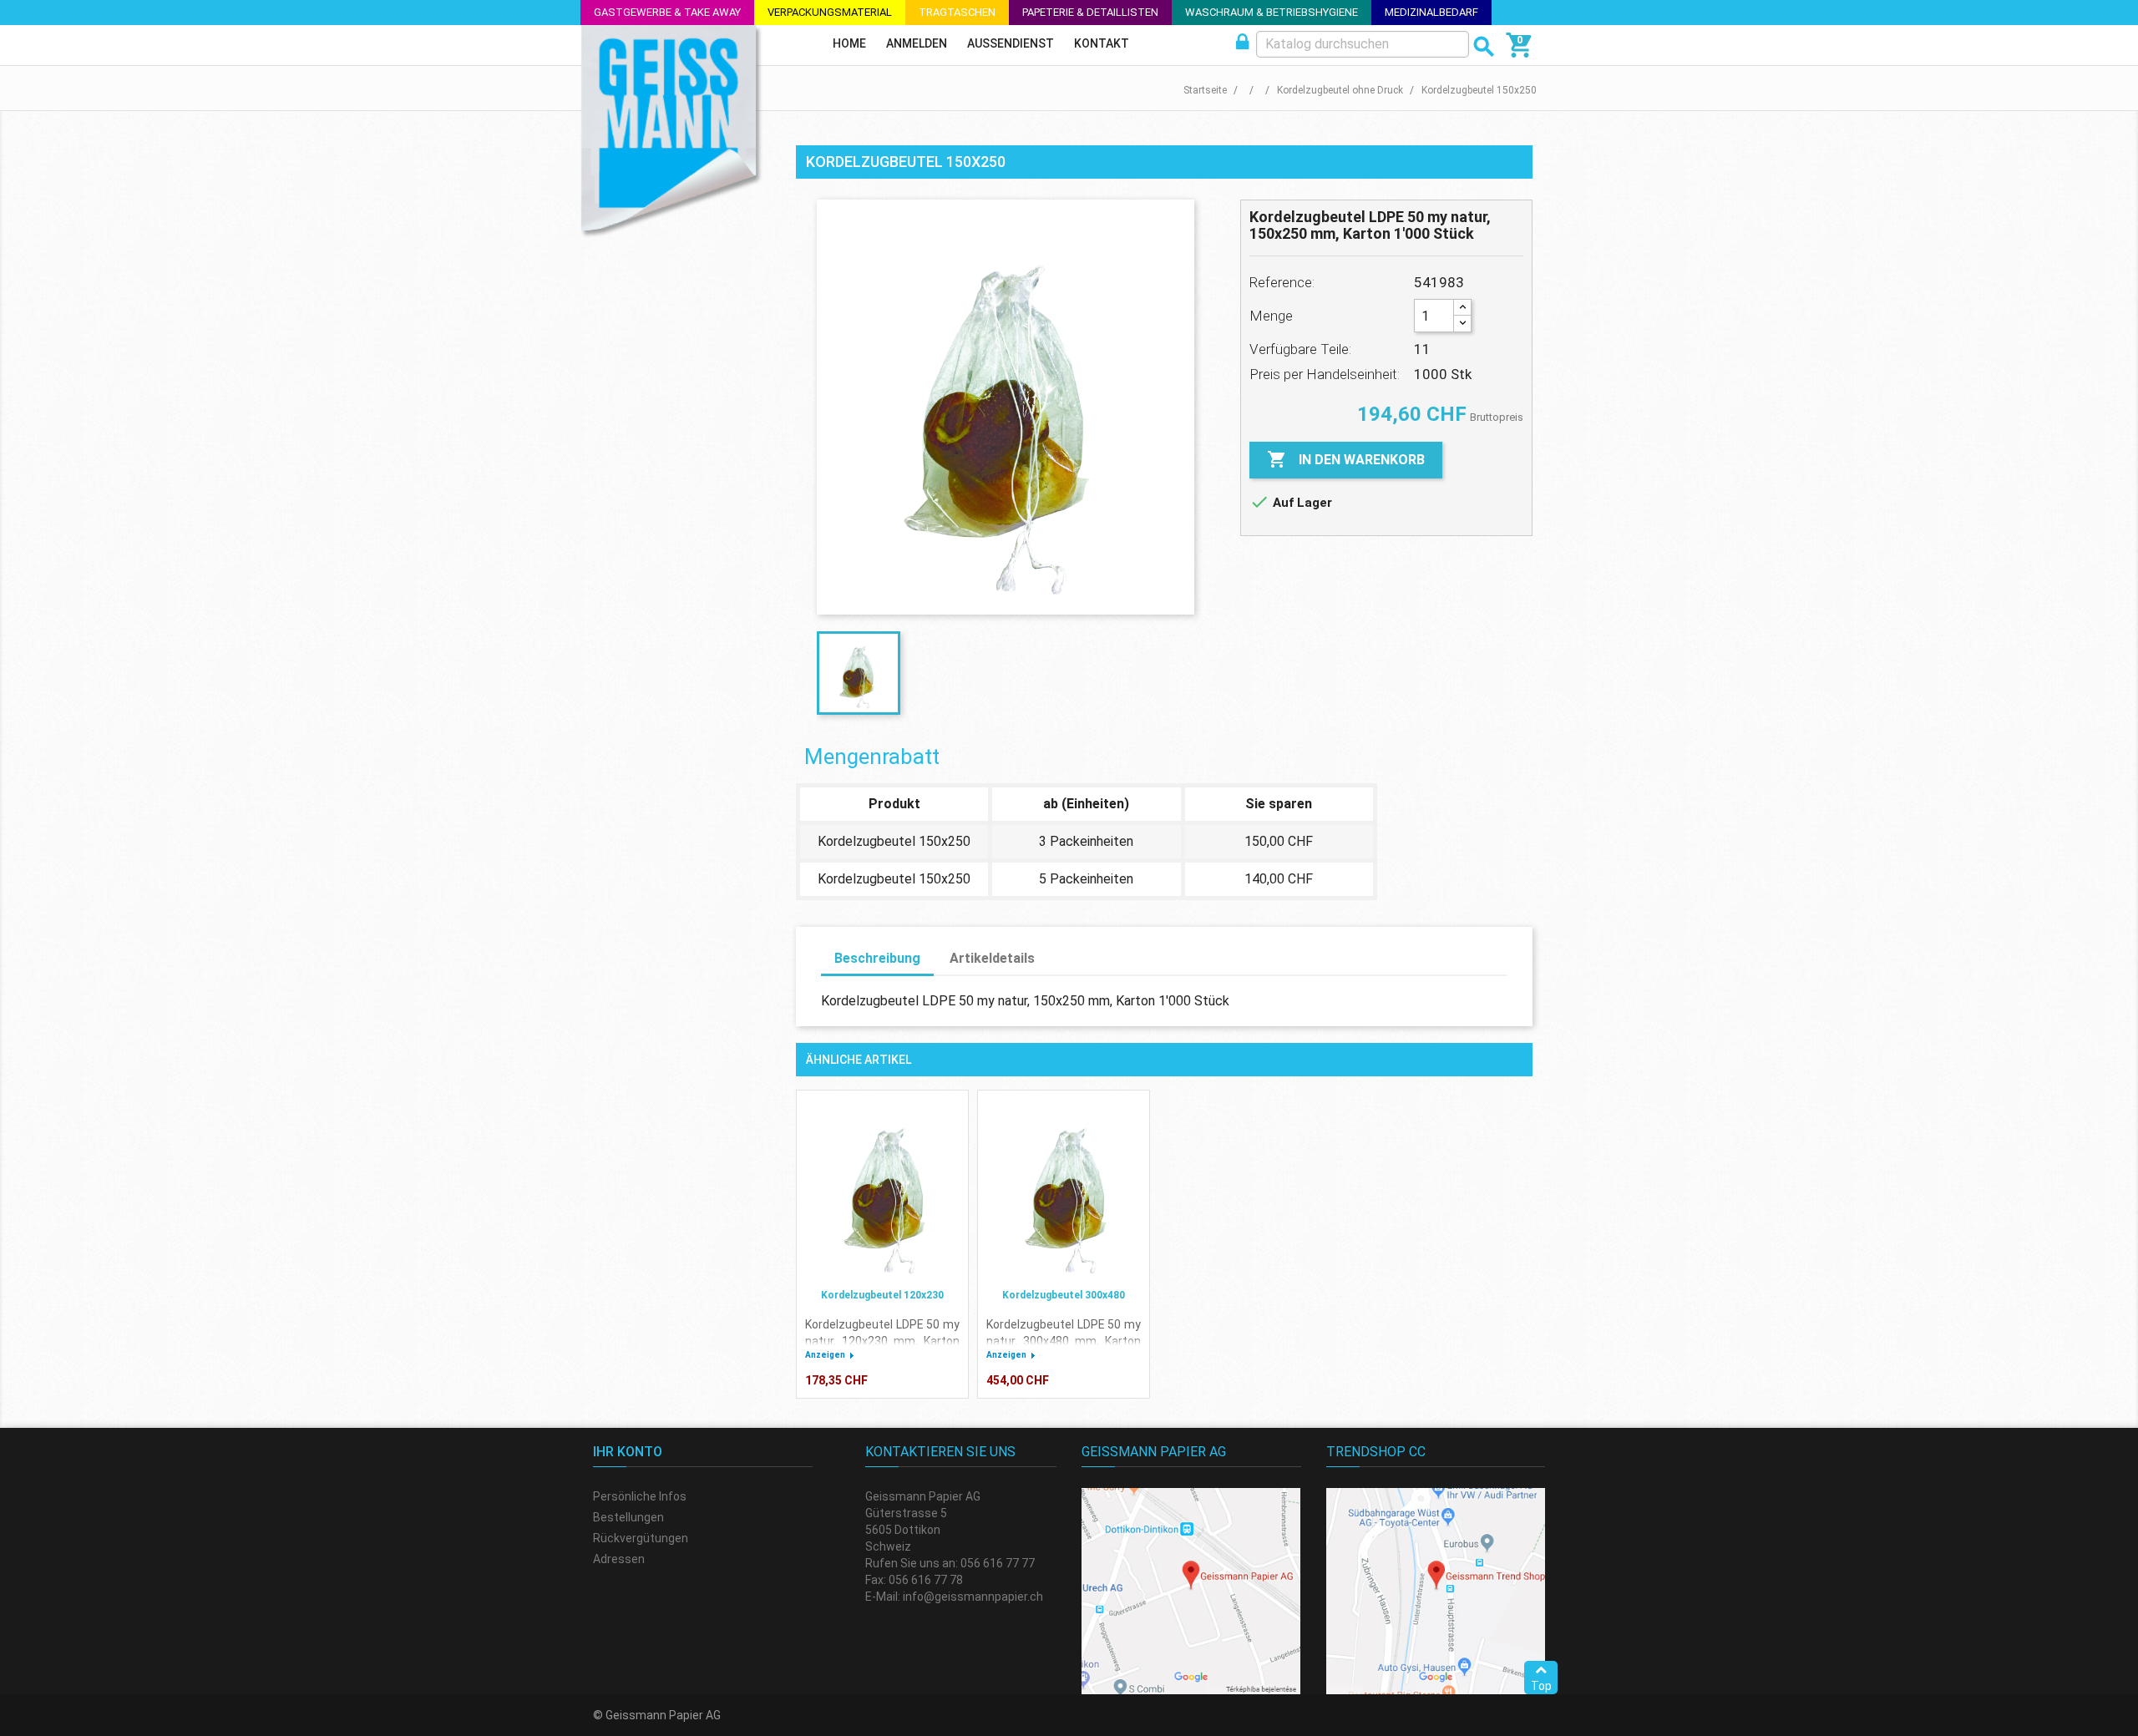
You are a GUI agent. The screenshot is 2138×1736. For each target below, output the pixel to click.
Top (1541, 1686)
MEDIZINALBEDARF (1431, 12)
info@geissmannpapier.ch (973, 1597)
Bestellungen (628, 1517)
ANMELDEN (917, 43)
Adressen (619, 1559)
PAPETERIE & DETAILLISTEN (1090, 12)
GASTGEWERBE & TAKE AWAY (667, 12)
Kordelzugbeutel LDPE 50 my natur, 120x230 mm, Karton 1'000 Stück (882, 1341)
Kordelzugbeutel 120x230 (882, 1295)
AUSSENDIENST (1011, 43)
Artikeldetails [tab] (992, 958)
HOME (849, 43)
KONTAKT (1102, 43)
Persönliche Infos (640, 1496)
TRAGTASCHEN (957, 12)
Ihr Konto (628, 1452)
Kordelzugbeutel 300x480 (1064, 1295)
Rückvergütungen (641, 1538)
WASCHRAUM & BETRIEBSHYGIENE (1272, 12)
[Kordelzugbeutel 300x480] (1064, 1191)
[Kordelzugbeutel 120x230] (882, 1191)
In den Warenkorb (1346, 459)
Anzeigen (825, 1355)
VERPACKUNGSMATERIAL (830, 12)
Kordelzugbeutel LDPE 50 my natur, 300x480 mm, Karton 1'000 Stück (1064, 1341)
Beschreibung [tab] (877, 958)
